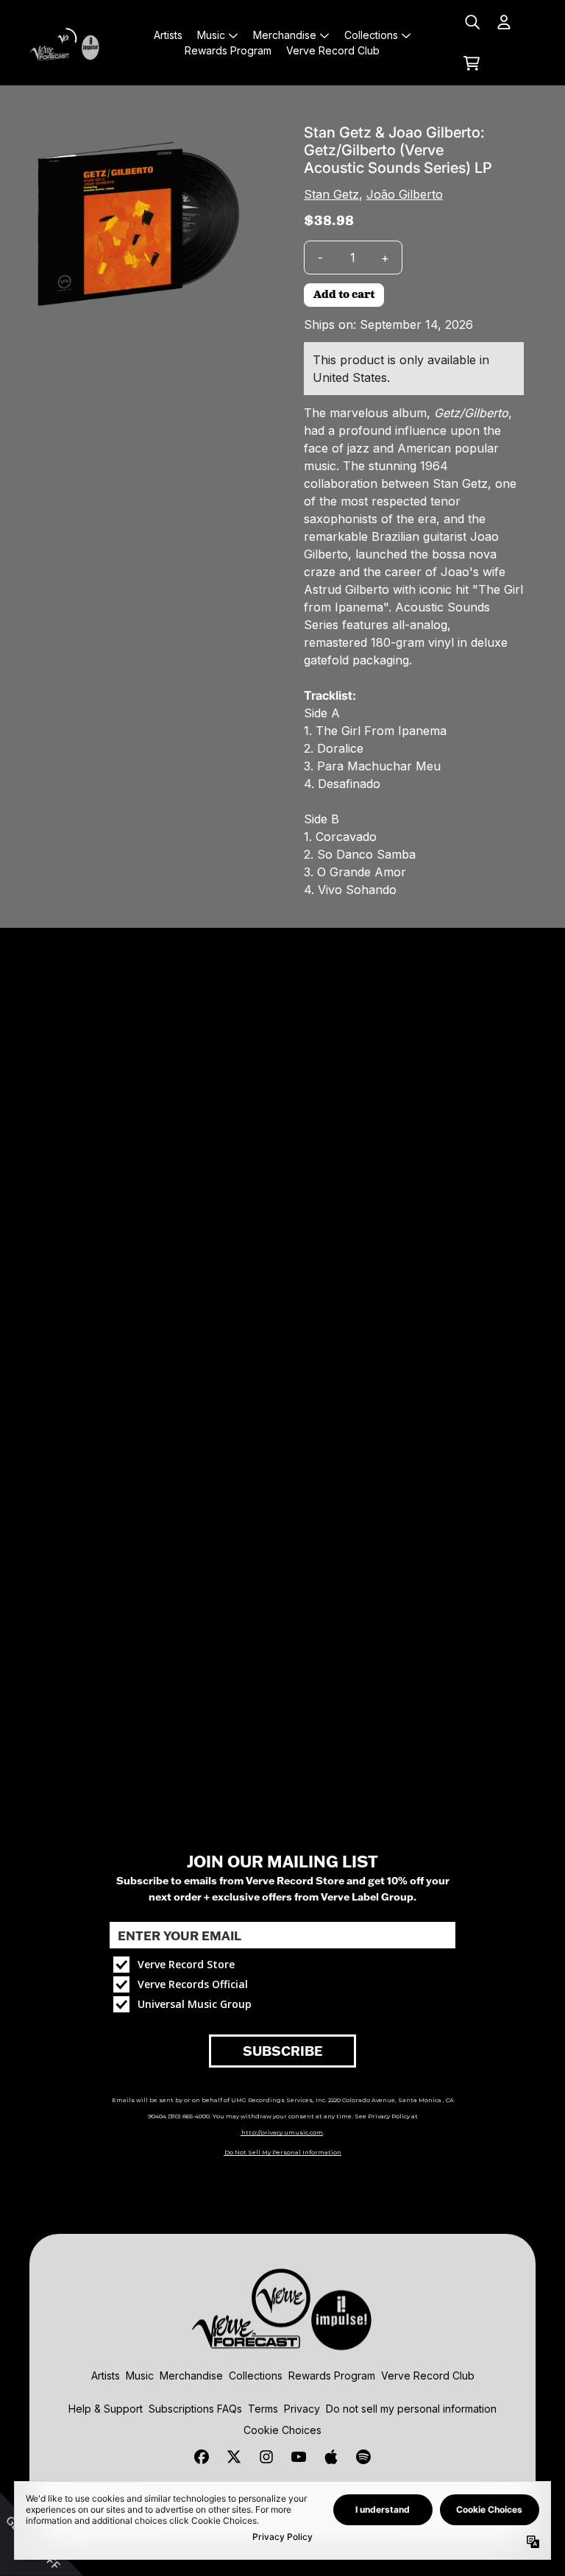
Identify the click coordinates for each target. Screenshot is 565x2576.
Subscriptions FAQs (195, 2409)
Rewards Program (332, 2375)
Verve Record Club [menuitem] (333, 50)
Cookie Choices (282, 2430)
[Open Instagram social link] (266, 2457)
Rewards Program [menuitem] (228, 50)
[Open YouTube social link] (299, 2457)
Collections (256, 2375)
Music (140, 2375)
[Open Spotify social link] (363, 2457)
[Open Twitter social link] (234, 2457)
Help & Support (106, 2409)
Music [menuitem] (211, 35)
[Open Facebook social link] (202, 2457)
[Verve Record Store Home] (67, 43)
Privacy (302, 2409)
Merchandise (191, 2375)
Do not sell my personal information (411, 2409)
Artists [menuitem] (168, 35)
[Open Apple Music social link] (331, 2457)
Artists (106, 2375)
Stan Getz (331, 194)
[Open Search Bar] (472, 22)
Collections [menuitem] (371, 35)
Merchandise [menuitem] (285, 35)
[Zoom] (140, 226)
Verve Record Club (428, 2375)
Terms (263, 2409)
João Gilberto (405, 194)
